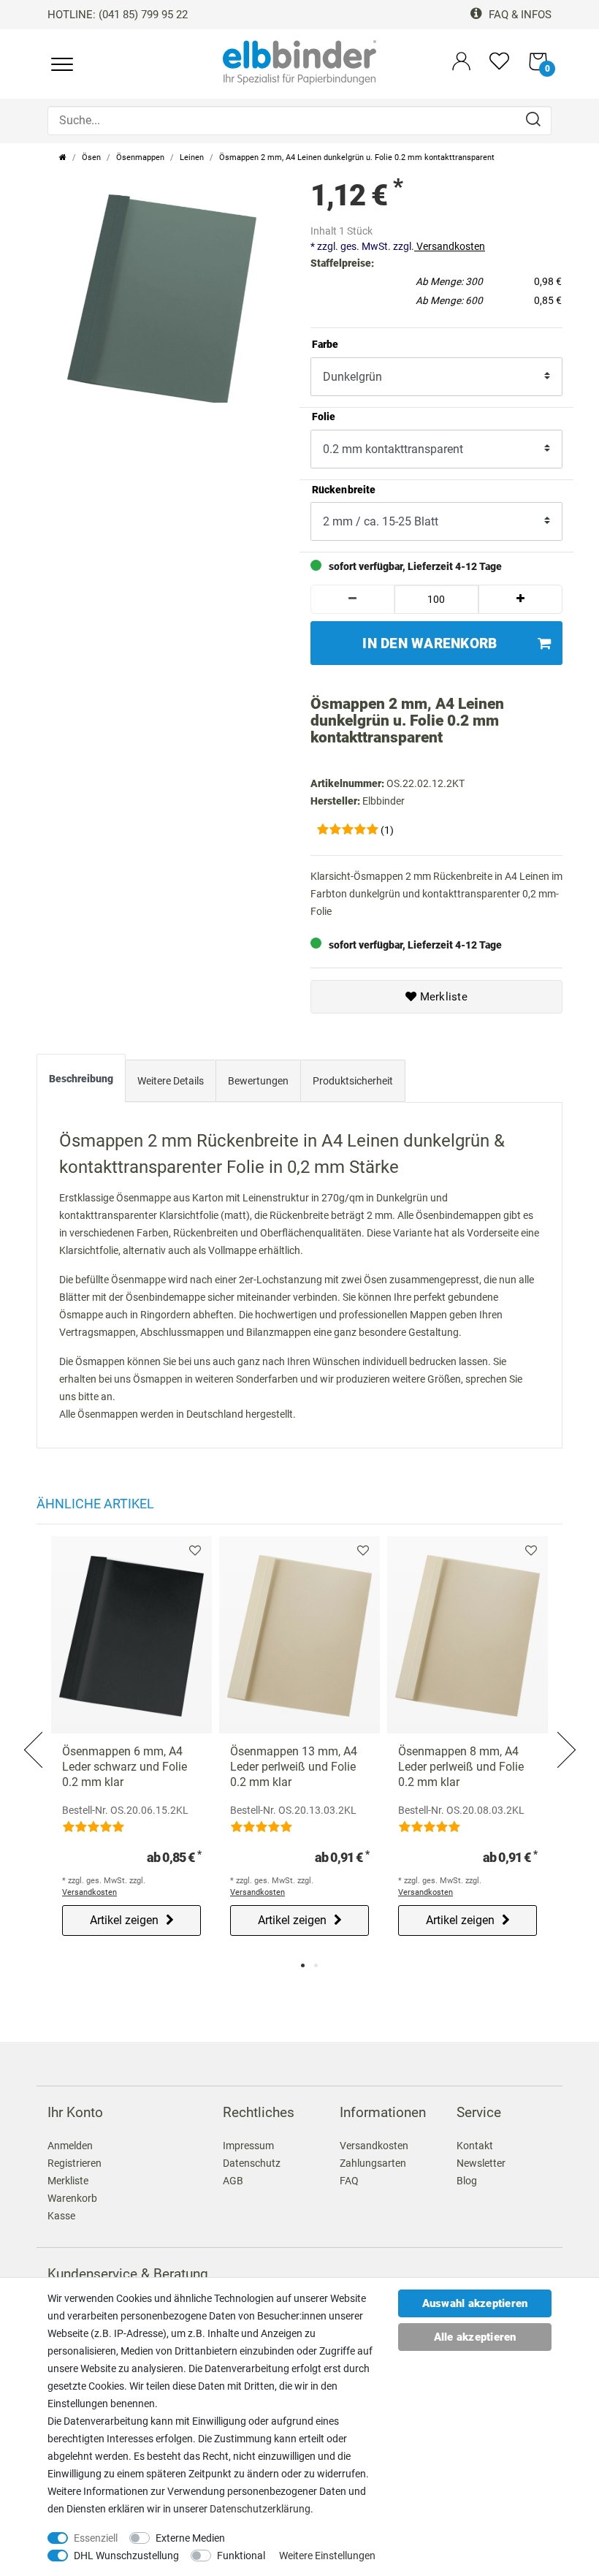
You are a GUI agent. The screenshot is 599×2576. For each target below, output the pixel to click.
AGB (233, 2181)
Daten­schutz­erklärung (260, 2509)
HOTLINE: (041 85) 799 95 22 (118, 15)
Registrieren (75, 2163)
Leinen (192, 157)
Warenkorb (72, 2198)
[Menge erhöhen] (520, 599)
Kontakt (475, 2146)
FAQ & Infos (519, 15)
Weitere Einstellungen (327, 2556)
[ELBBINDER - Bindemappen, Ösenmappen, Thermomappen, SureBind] (299, 61)
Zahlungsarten (373, 2163)
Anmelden (70, 2146)
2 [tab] (316, 1965)
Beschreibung (81, 1079)
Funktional (241, 2556)
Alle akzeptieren (475, 2337)
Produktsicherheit (353, 1081)
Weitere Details (171, 1081)
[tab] (81, 1082)
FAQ (349, 2181)
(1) (387, 830)
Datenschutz (252, 2163)
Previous (34, 1732)
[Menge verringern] (352, 599)
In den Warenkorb (430, 643)
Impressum (248, 2146)
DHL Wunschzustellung (126, 2556)
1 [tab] (303, 1965)
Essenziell (96, 2538)
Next (565, 1732)
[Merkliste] (499, 68)
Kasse (61, 2216)
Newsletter (481, 2163)
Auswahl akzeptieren (475, 2303)
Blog (467, 2181)
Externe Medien (190, 2538)
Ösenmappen (140, 157)
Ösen (91, 157)
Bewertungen (258, 1081)
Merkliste (442, 997)
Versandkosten (450, 246)
